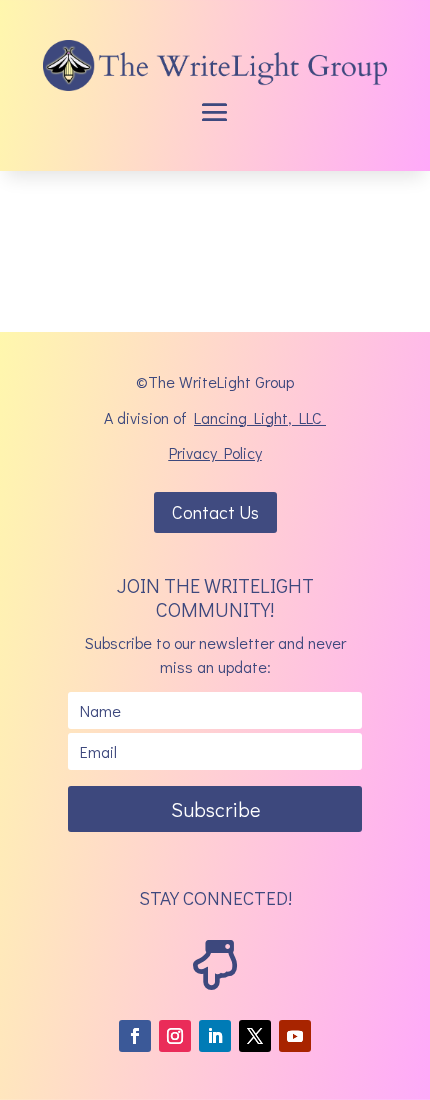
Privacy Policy (215, 452)
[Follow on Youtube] (295, 1036)
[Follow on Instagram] (175, 1036)
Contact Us (215, 512)
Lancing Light (241, 417)
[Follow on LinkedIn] (215, 1036)
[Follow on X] (255, 1036)
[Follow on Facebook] (135, 1036)
